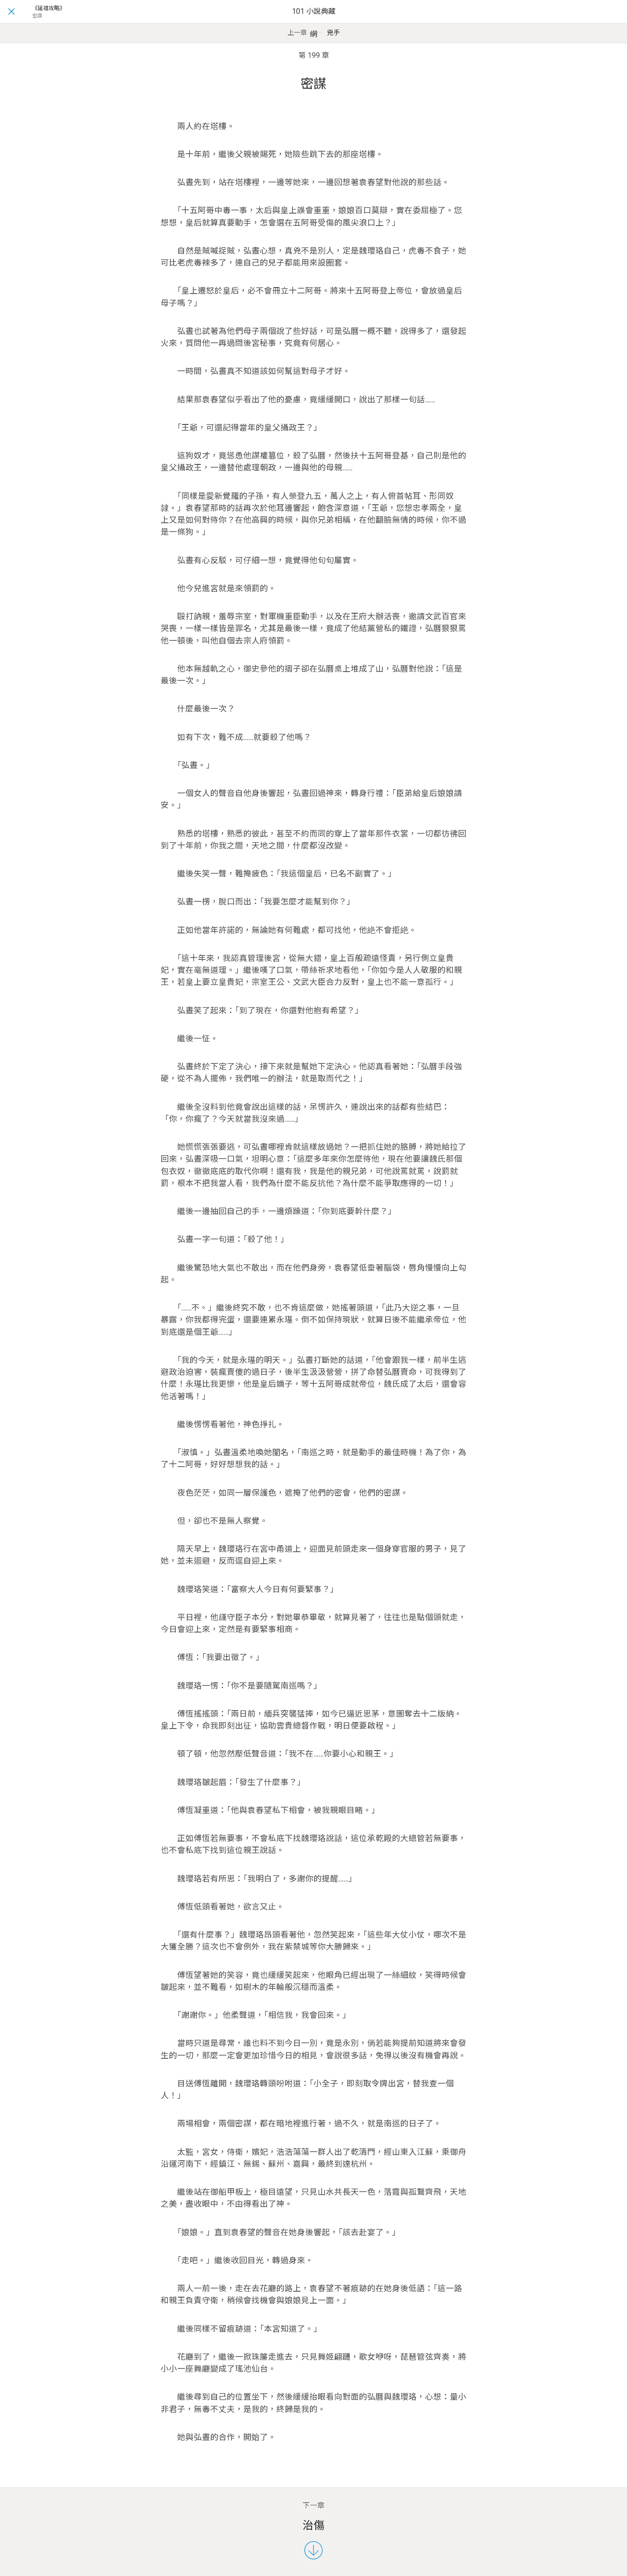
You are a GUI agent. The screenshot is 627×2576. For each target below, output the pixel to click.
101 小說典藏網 (314, 23)
